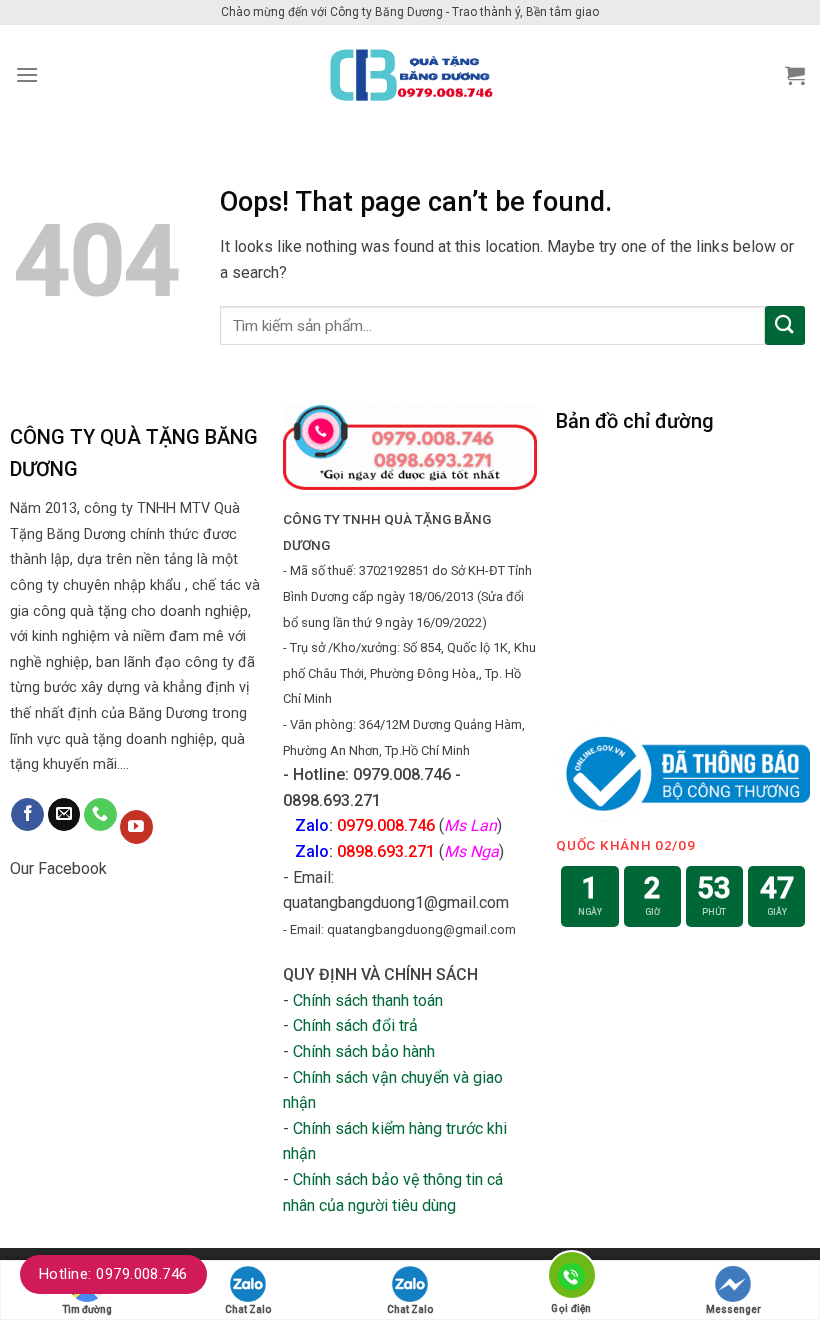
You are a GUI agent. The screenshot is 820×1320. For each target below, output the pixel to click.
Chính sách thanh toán (368, 1000)
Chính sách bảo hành (364, 1051)
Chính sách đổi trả (355, 1025)
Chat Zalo (248, 1309)
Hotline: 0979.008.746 (113, 1274)
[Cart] (795, 75)
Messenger (733, 1309)
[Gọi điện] (571, 1278)
